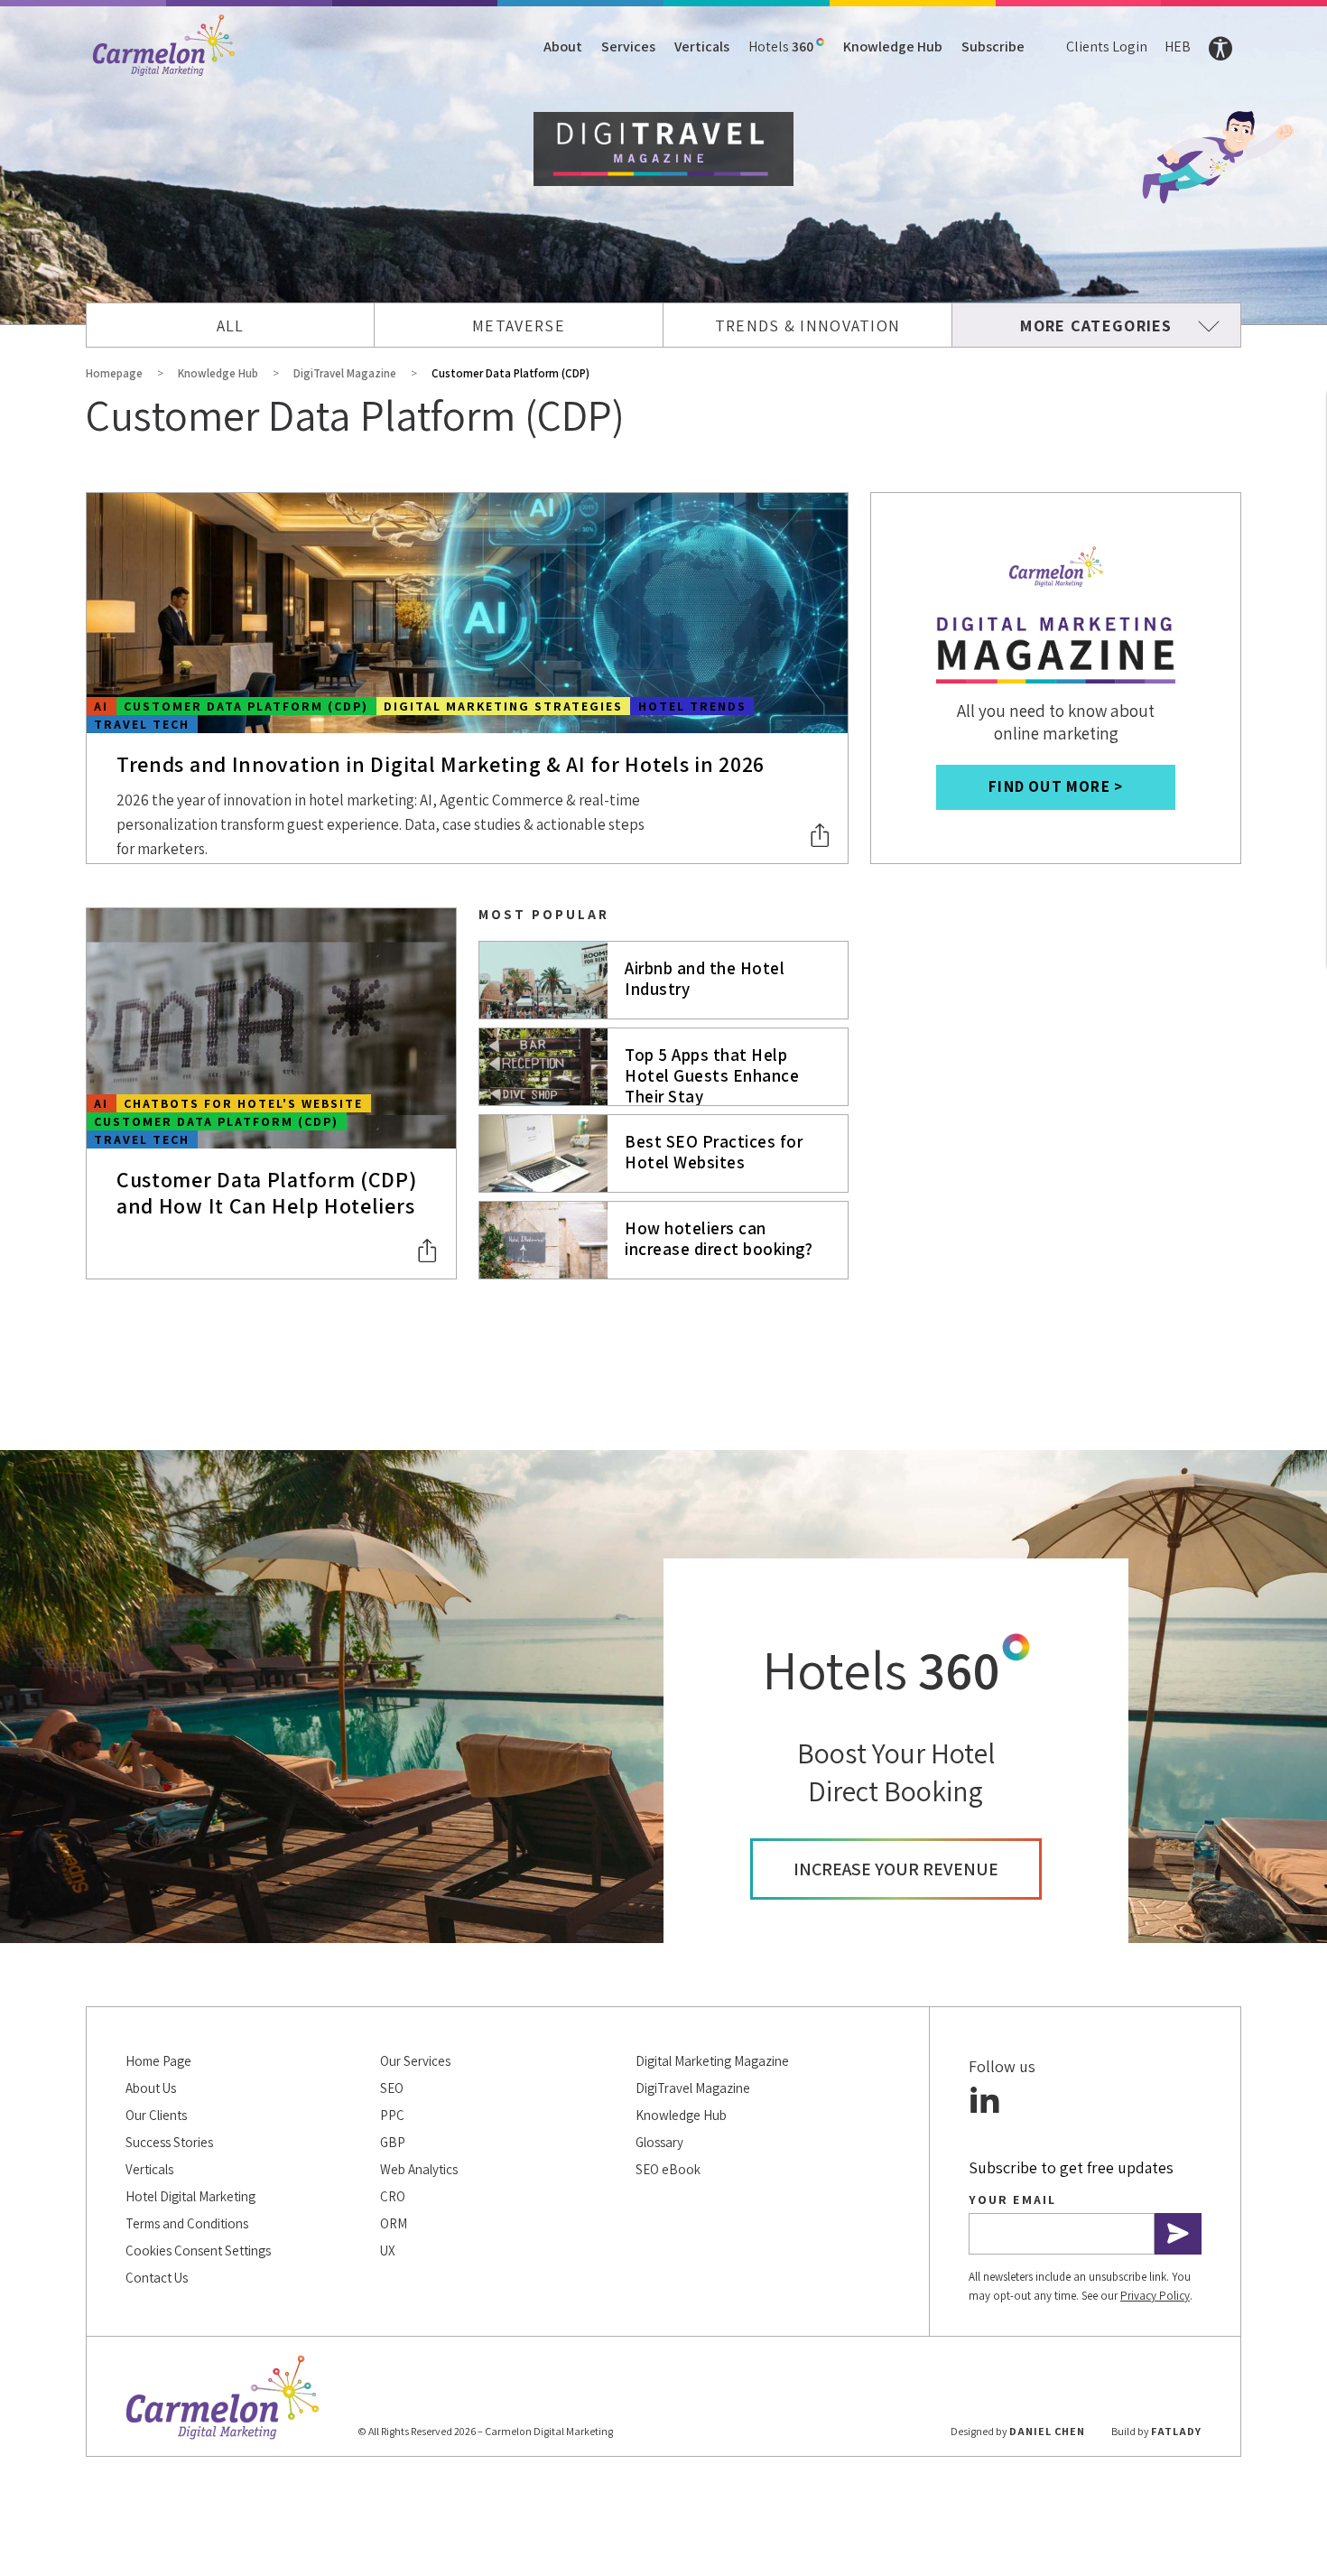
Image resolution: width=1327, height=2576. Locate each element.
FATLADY (1176, 2431)
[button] (821, 835)
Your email (1012, 2199)
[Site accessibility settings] (1220, 49)
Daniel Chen (1047, 2431)
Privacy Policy (1155, 2296)
